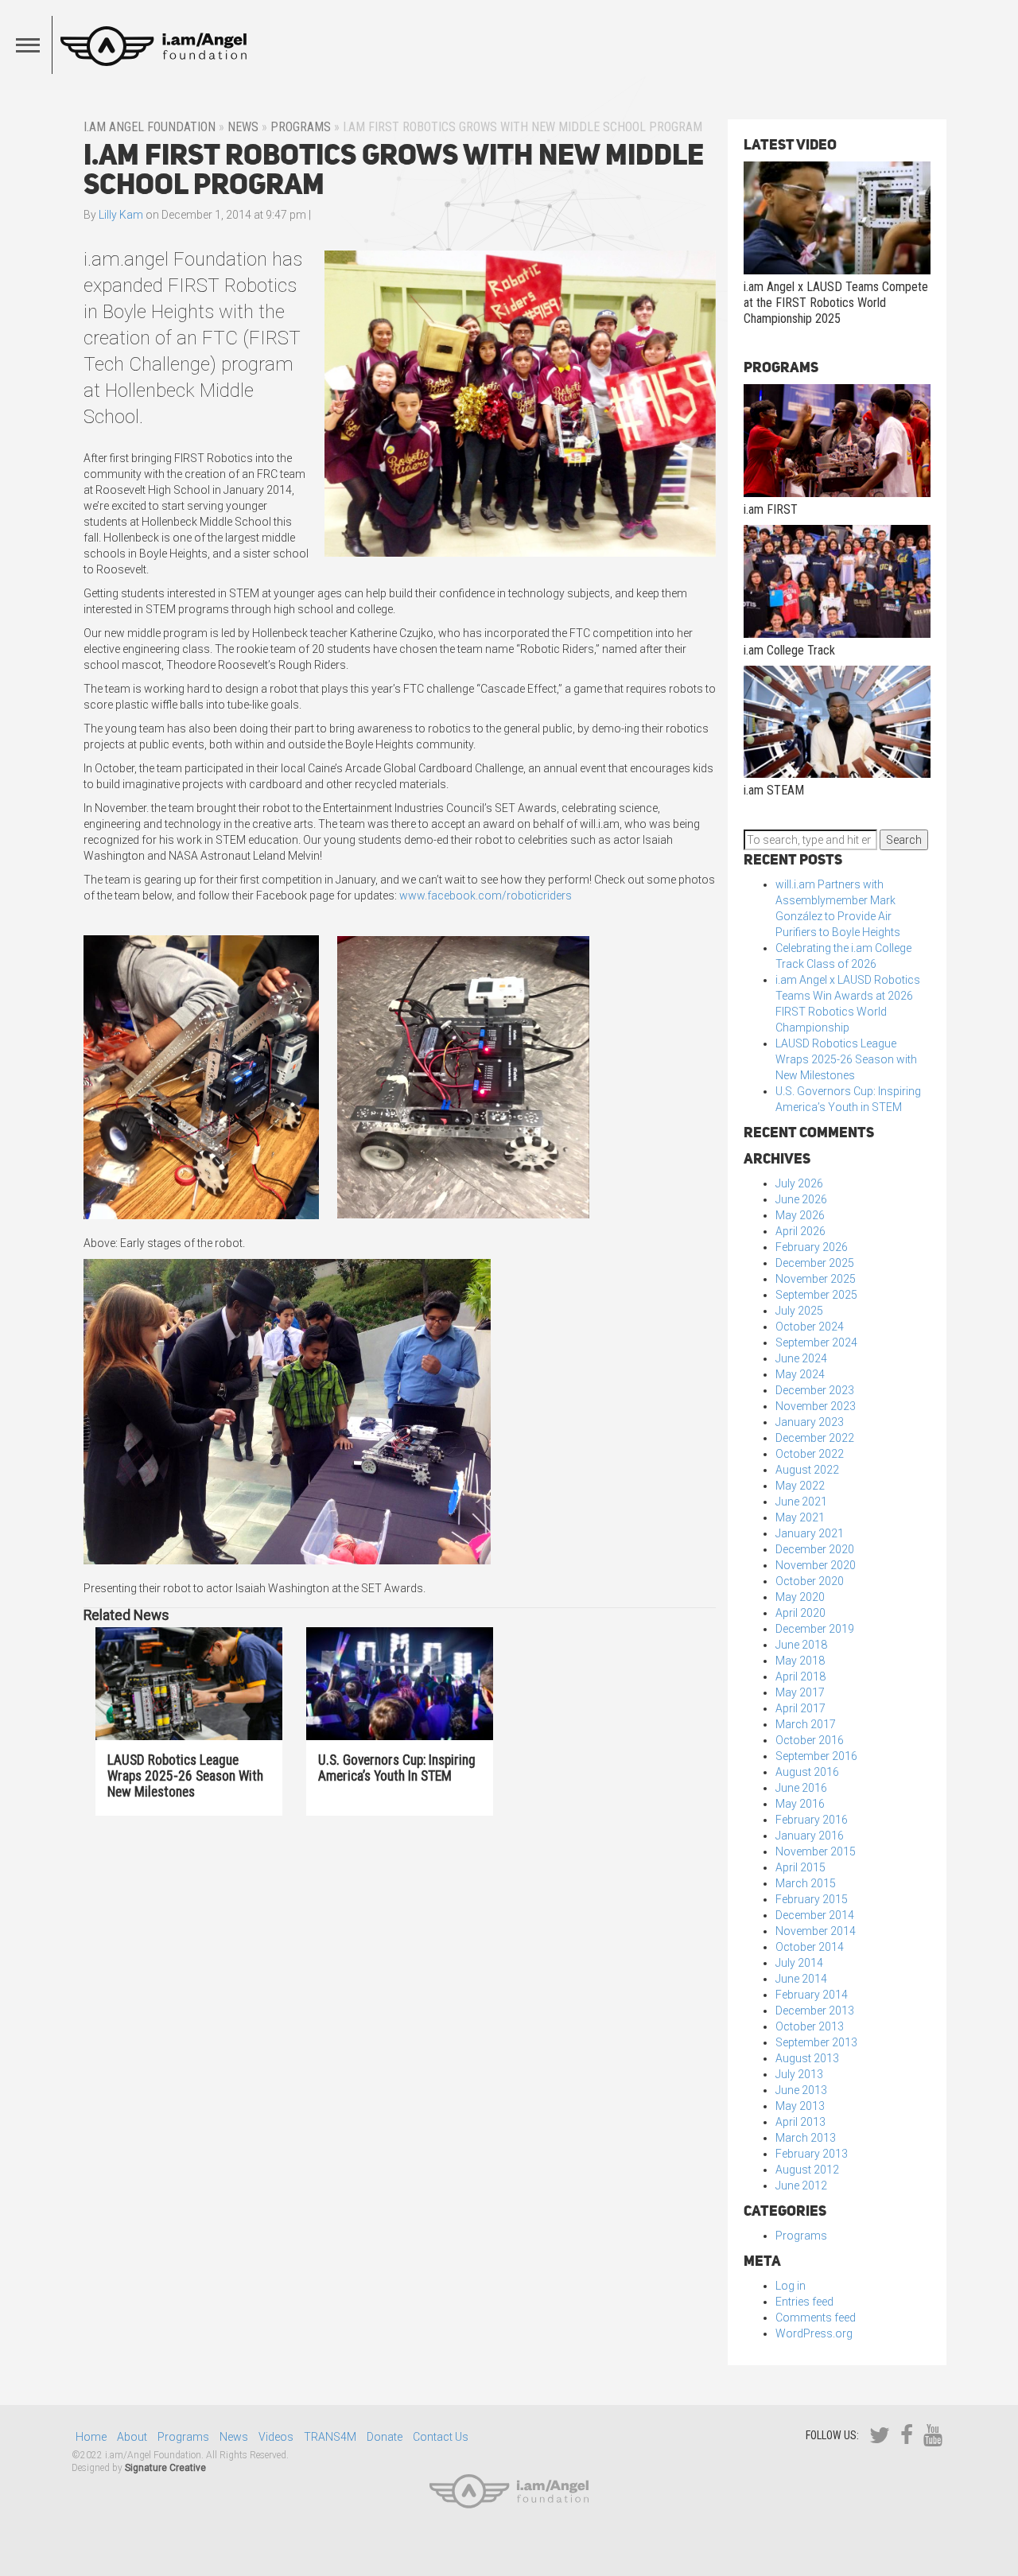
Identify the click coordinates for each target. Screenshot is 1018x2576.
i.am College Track (789, 650)
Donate (385, 2437)
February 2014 (812, 1995)
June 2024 (801, 1358)
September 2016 (816, 1756)
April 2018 (800, 1677)
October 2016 (810, 1740)
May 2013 (800, 2106)
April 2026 (800, 1231)
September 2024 (816, 1342)
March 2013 (806, 2138)
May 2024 (800, 1374)
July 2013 (799, 2074)
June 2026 (801, 1199)
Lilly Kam (121, 215)
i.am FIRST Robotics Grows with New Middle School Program (394, 169)
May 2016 (800, 1804)
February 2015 (812, 1899)
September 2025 (816, 1295)
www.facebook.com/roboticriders (486, 896)
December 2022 (815, 1438)
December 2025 (815, 1263)
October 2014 (810, 1947)
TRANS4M (330, 2437)
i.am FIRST (771, 509)
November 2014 (816, 1931)
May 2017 (800, 1692)
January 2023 (810, 1422)
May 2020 (800, 1597)
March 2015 (806, 1883)
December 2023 (815, 1390)
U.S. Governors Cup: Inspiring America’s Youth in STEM (397, 1768)
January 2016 (810, 1836)
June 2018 (801, 1645)
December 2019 (815, 1629)
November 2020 (816, 1565)
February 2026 (812, 1247)
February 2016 (812, 1820)
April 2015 (800, 1867)
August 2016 (807, 1772)
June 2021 (801, 1502)
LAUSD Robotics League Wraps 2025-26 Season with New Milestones (185, 1776)
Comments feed (816, 2318)
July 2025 (799, 1311)
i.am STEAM (774, 790)
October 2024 (810, 1327)
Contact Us (441, 2437)
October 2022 (810, 1454)
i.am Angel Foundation (150, 127)
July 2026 (799, 1183)
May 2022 (800, 1486)
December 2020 (815, 1549)
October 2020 (810, 1581)
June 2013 (801, 2090)
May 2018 (800, 1661)
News (243, 127)
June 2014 (801, 1979)
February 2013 (812, 2154)
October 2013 (810, 2026)
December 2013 (815, 2011)
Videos (276, 2437)
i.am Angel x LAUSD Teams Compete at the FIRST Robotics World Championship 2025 (836, 303)
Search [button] (904, 840)
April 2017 (800, 1708)
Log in (791, 2286)
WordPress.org (814, 2333)
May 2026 (800, 1215)
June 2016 (801, 1788)
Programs (301, 127)
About (132, 2437)
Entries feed (804, 2302)
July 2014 (799, 1963)
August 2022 (807, 1470)
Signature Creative (165, 2468)
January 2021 (810, 1533)
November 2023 (816, 1406)
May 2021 (800, 1517)
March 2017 (806, 1724)
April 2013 (800, 2122)
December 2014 (815, 1915)
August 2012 (807, 2170)
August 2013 (807, 2058)
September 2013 (816, 2042)
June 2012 (801, 2186)
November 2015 (816, 1851)
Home (91, 2437)
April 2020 (800, 1613)
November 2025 (816, 1279)
